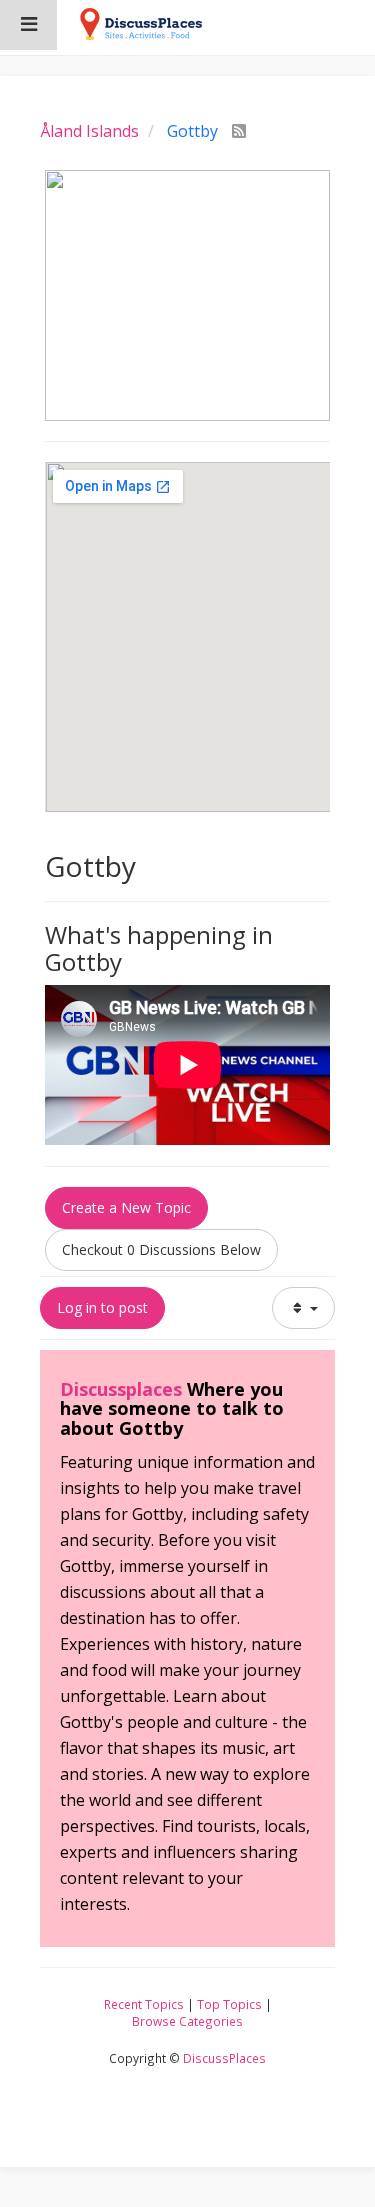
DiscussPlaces (224, 2058)
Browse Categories (187, 2021)
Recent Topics (144, 2004)
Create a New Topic (126, 1207)
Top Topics (229, 2004)
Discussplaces (121, 1389)
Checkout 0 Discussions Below (161, 1249)
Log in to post (102, 1307)
